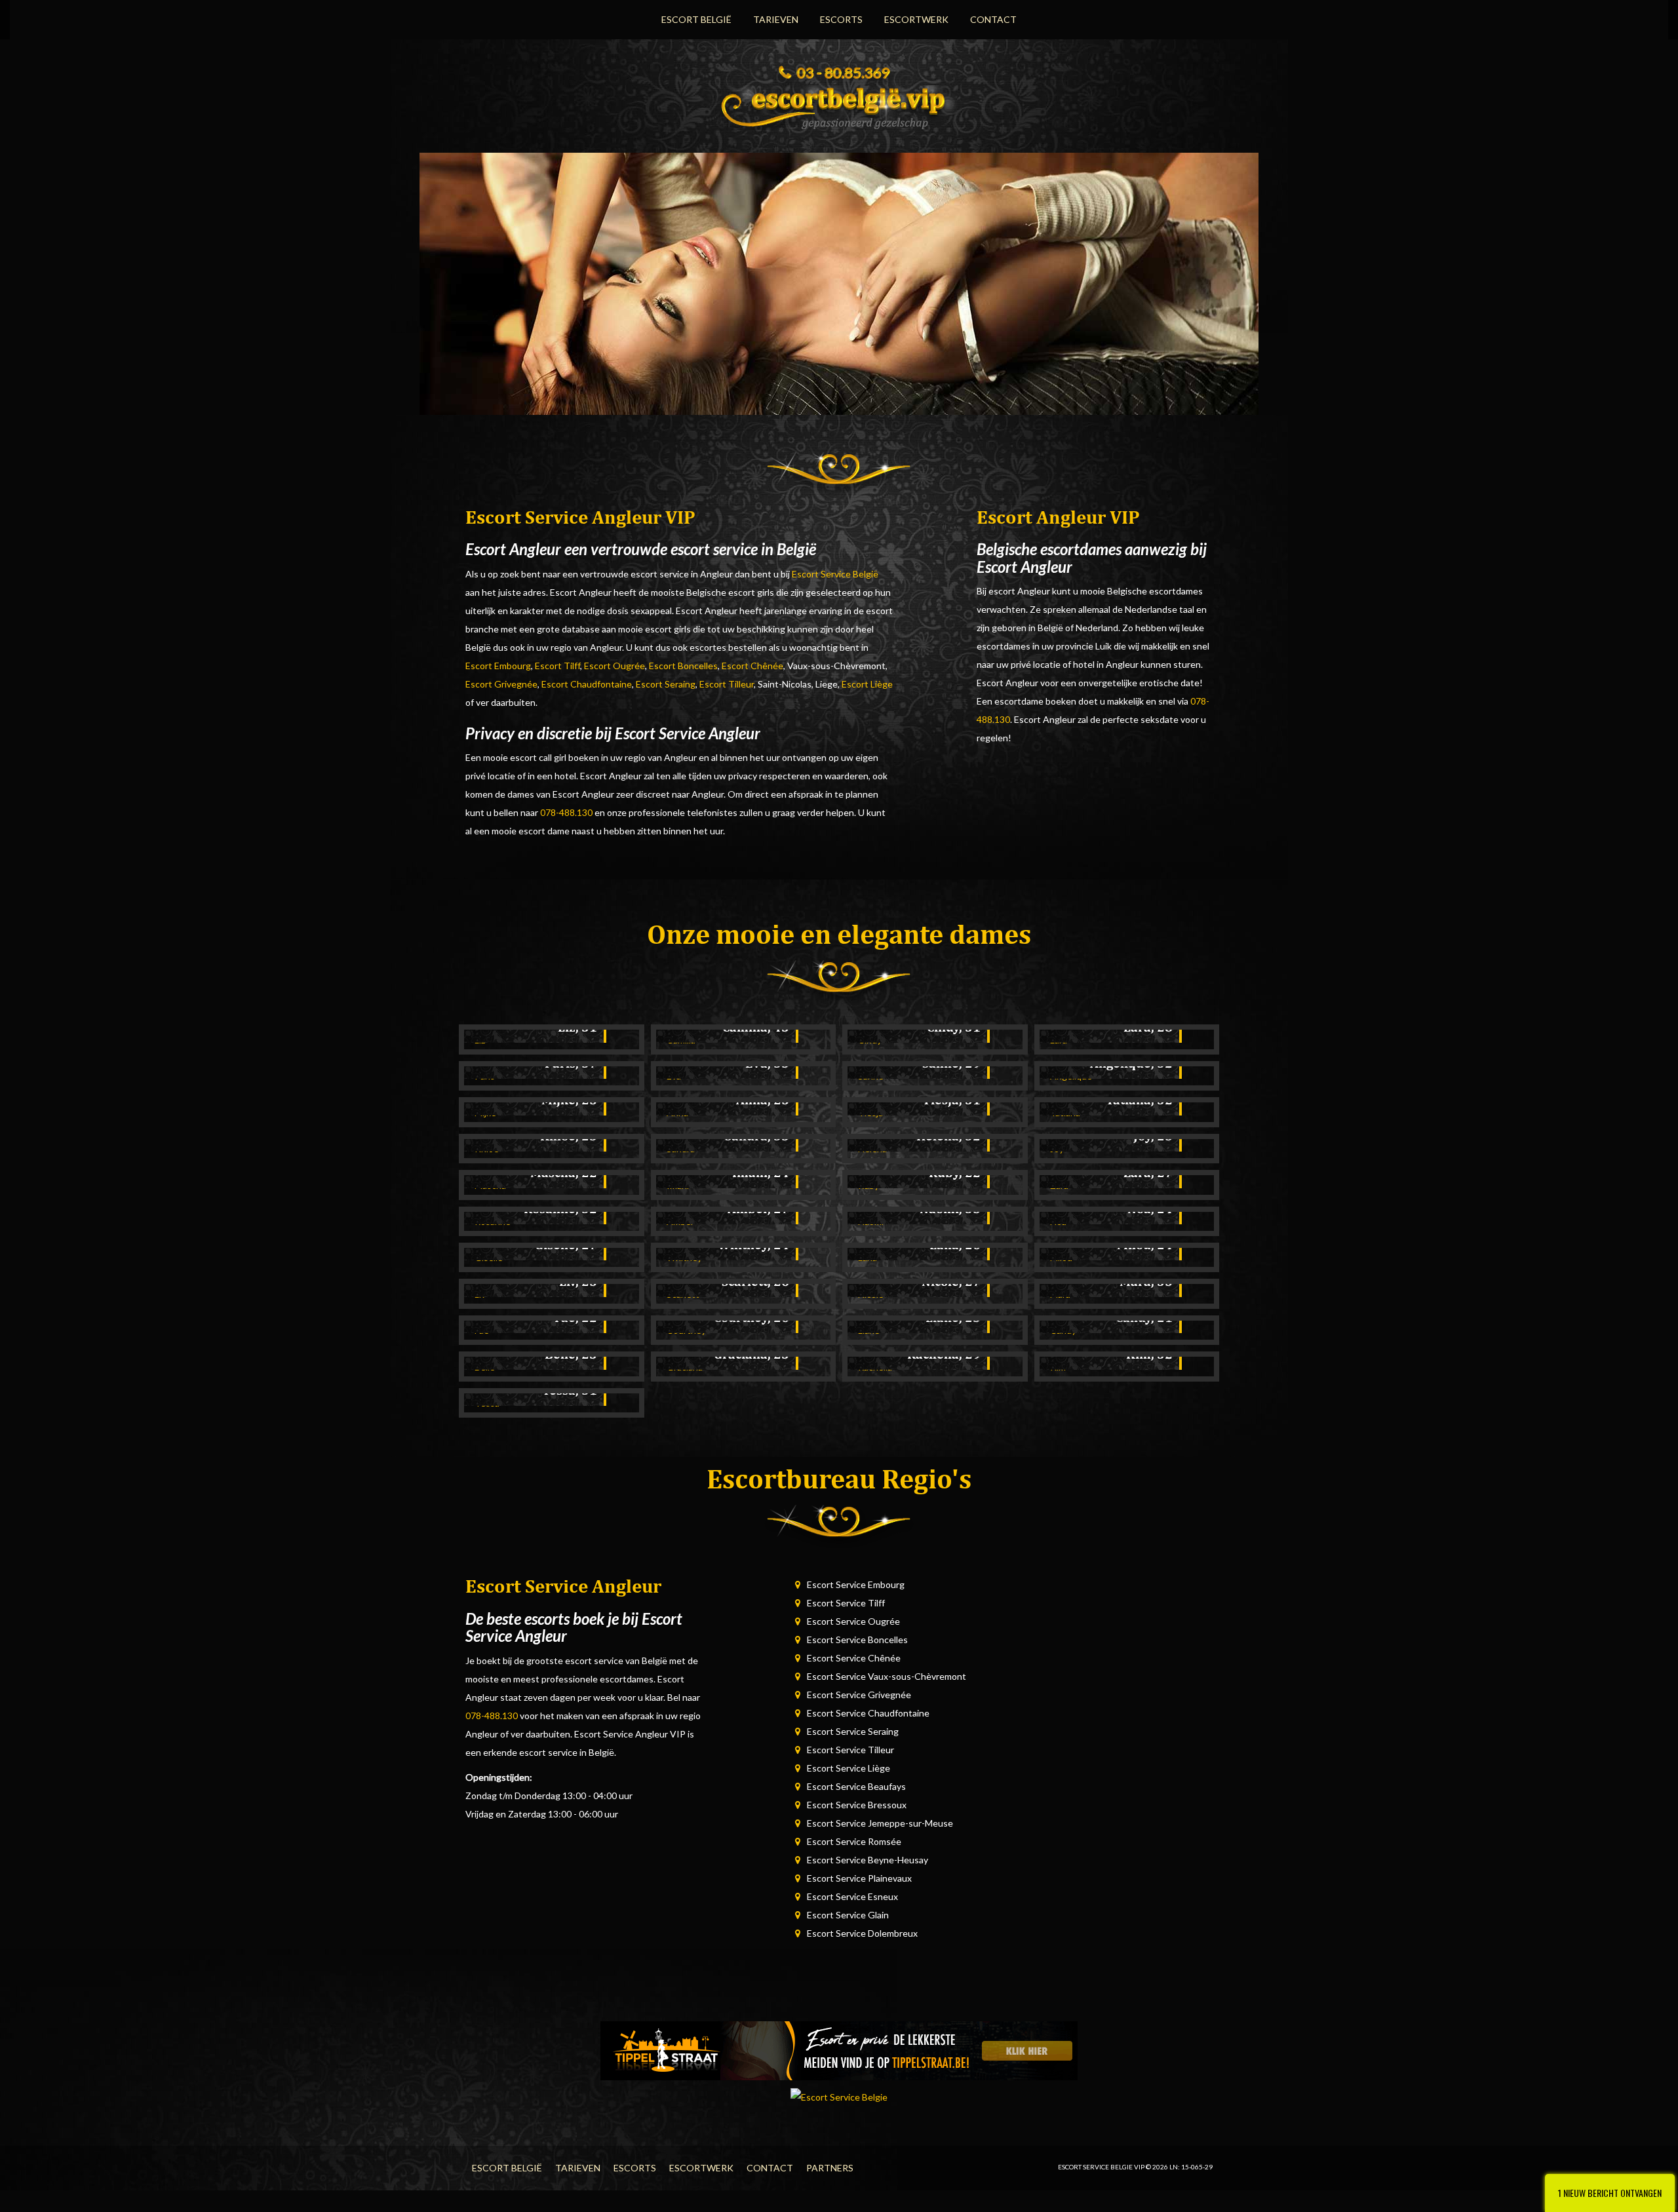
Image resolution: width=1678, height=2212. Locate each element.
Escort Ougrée (615, 666)
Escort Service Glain (848, 1915)
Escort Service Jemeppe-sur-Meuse (880, 1823)
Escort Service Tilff (846, 1603)
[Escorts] (839, 2050)
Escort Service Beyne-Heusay (868, 1860)
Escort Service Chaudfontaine (868, 1713)
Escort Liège (867, 684)
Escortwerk (916, 19)
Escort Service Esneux (852, 1896)
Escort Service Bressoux (857, 1805)
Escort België (696, 19)
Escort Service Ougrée (853, 1621)
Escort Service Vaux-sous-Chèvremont (887, 1676)
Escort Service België (835, 574)
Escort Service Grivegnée (859, 1695)
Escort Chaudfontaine (587, 684)
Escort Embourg (498, 666)
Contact (993, 19)
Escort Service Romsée (854, 1841)
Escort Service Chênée (854, 1658)
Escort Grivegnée (501, 684)
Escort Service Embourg (856, 1584)
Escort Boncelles (683, 666)
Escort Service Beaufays (856, 1786)
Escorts (841, 19)
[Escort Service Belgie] (839, 104)
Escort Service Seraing (853, 1731)
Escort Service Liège (849, 1768)
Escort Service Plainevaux (859, 1878)
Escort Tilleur (727, 684)
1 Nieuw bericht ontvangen (1610, 2193)
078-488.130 (566, 812)
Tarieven (776, 19)
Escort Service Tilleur (850, 1750)
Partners (830, 2168)
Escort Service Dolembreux (862, 1933)
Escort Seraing (666, 684)
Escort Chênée (752, 666)
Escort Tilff (557, 666)
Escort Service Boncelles (857, 1640)
